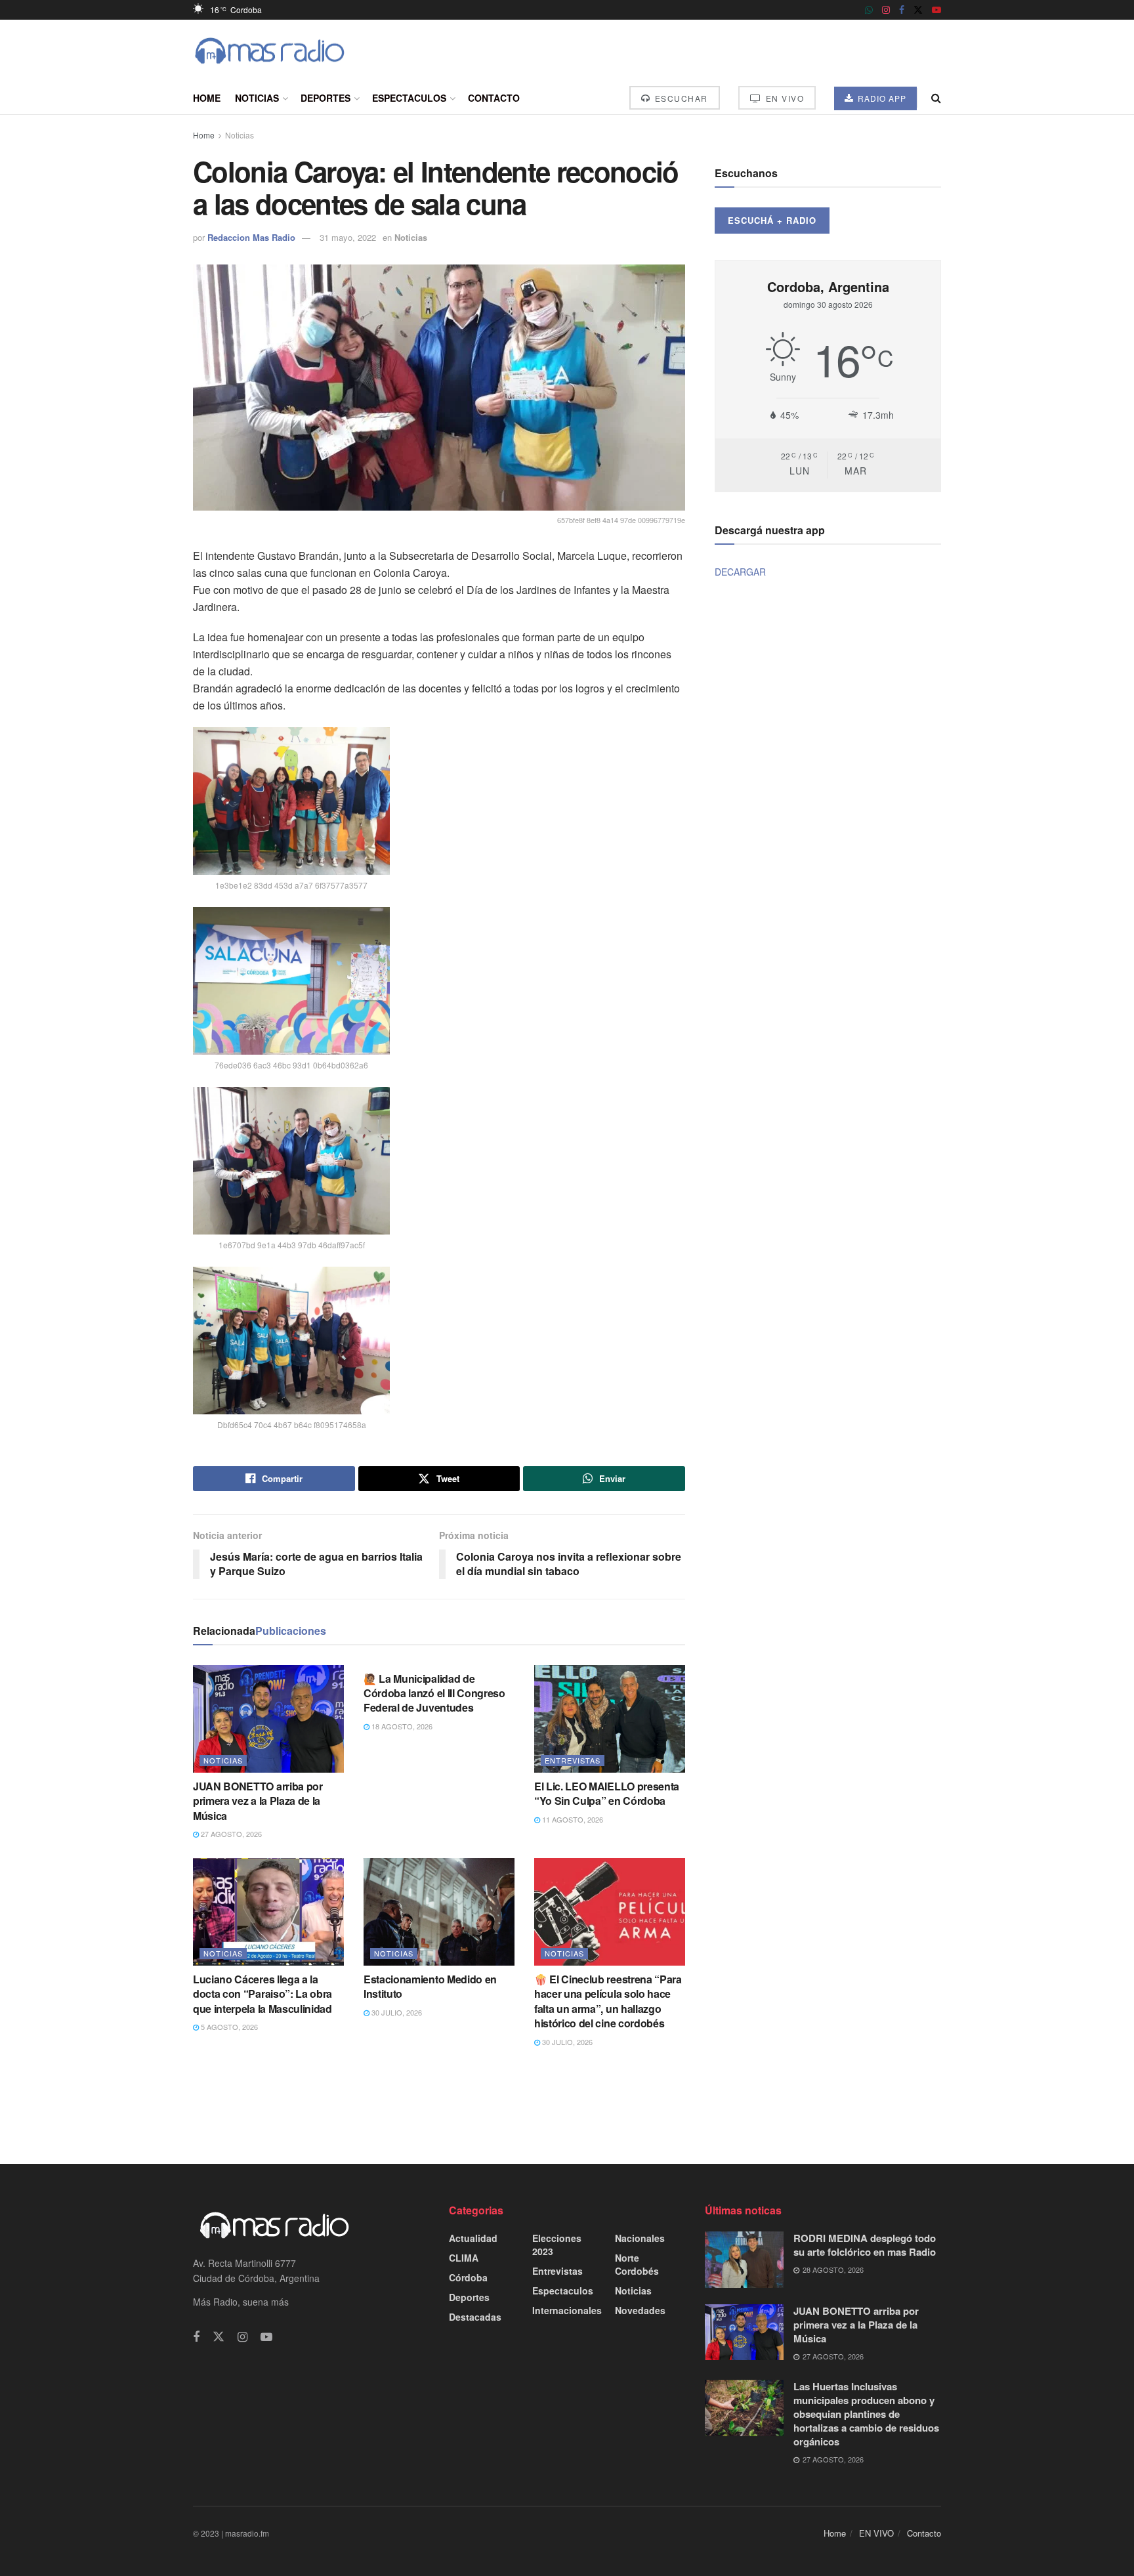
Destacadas (475, 2317)
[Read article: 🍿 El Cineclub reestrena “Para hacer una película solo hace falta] (610, 1912)
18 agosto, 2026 (401, 1726)
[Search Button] (936, 98)
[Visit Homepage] (270, 51)
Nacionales (640, 2238)
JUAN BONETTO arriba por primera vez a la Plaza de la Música (258, 1801)
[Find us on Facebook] (902, 10)
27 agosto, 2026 (230, 1834)
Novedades (640, 2310)
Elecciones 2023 (557, 2245)
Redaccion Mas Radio (251, 237)
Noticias (257, 98)
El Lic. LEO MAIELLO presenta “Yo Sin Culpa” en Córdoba (607, 1793)
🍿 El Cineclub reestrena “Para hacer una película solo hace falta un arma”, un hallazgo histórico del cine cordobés (608, 2001)
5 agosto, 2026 (228, 2027)
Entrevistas (573, 1760)
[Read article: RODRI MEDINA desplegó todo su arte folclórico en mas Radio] (744, 2260)
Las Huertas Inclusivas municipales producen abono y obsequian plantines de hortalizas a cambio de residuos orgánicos (866, 2414)
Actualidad (473, 2238)
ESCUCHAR (680, 98)
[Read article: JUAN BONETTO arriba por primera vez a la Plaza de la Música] (268, 1719)
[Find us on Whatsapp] (869, 10)
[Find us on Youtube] (936, 10)
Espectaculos (409, 98)
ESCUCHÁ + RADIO (772, 220)
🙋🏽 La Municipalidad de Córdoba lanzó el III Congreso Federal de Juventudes (434, 1693)
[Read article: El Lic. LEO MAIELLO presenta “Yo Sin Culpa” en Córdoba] (610, 1719)
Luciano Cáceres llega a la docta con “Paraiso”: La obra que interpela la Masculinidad (262, 1994)
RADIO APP (881, 98)
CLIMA (464, 2258)
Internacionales (567, 2310)
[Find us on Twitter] (918, 10)
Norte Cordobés (637, 2264)
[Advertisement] (567, 2105)
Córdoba (468, 2277)
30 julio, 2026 (396, 2012)
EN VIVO (783, 98)
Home (207, 98)
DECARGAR (740, 572)
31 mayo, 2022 (348, 237)
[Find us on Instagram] (886, 10)
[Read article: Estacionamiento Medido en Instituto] (439, 1912)
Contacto (494, 98)
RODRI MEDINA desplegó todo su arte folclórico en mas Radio (865, 2245)
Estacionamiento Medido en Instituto (430, 1986)
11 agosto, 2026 (572, 1819)
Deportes (325, 98)
